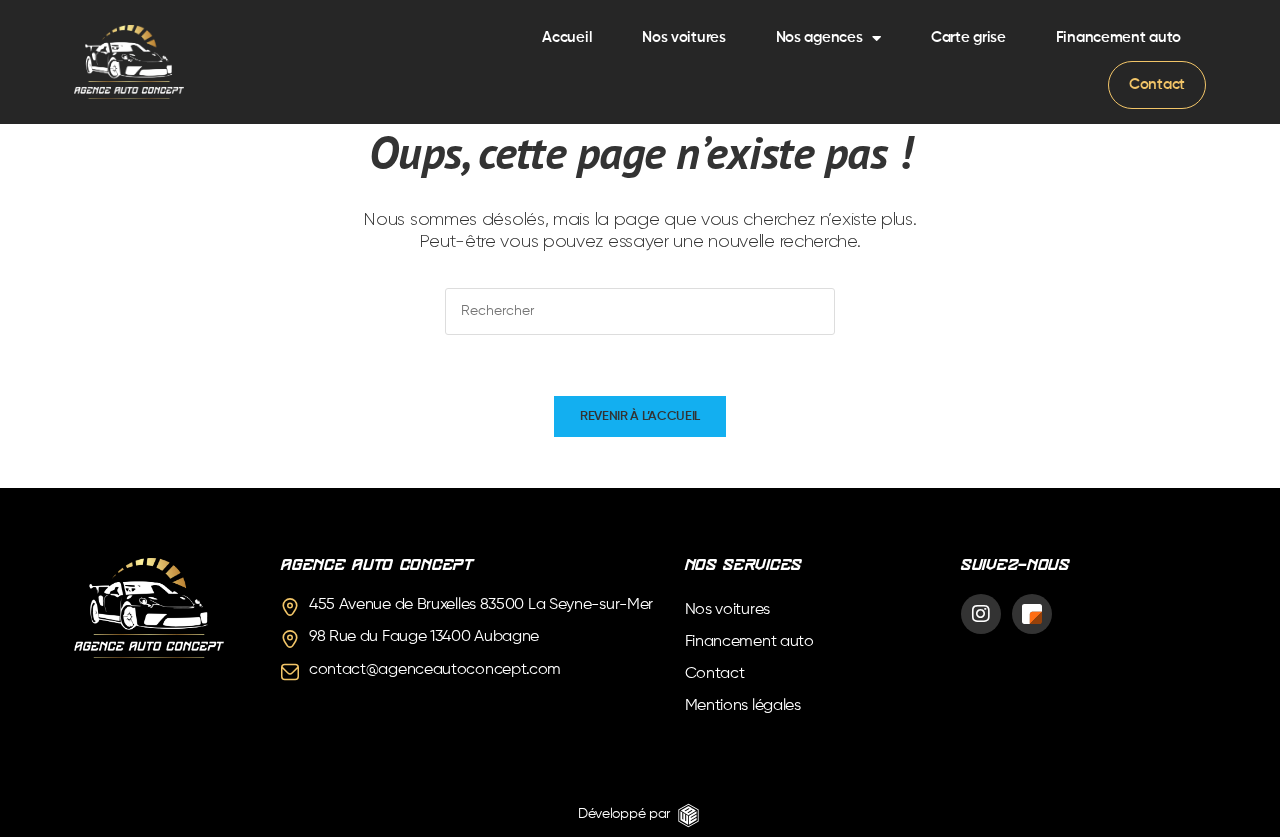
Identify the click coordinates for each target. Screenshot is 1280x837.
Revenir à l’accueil (640, 416)
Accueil (567, 37)
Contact (1157, 84)
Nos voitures (683, 37)
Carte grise (968, 37)
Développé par (624, 814)
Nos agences (819, 37)
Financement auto (1118, 37)
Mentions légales (743, 706)
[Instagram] (981, 614)
